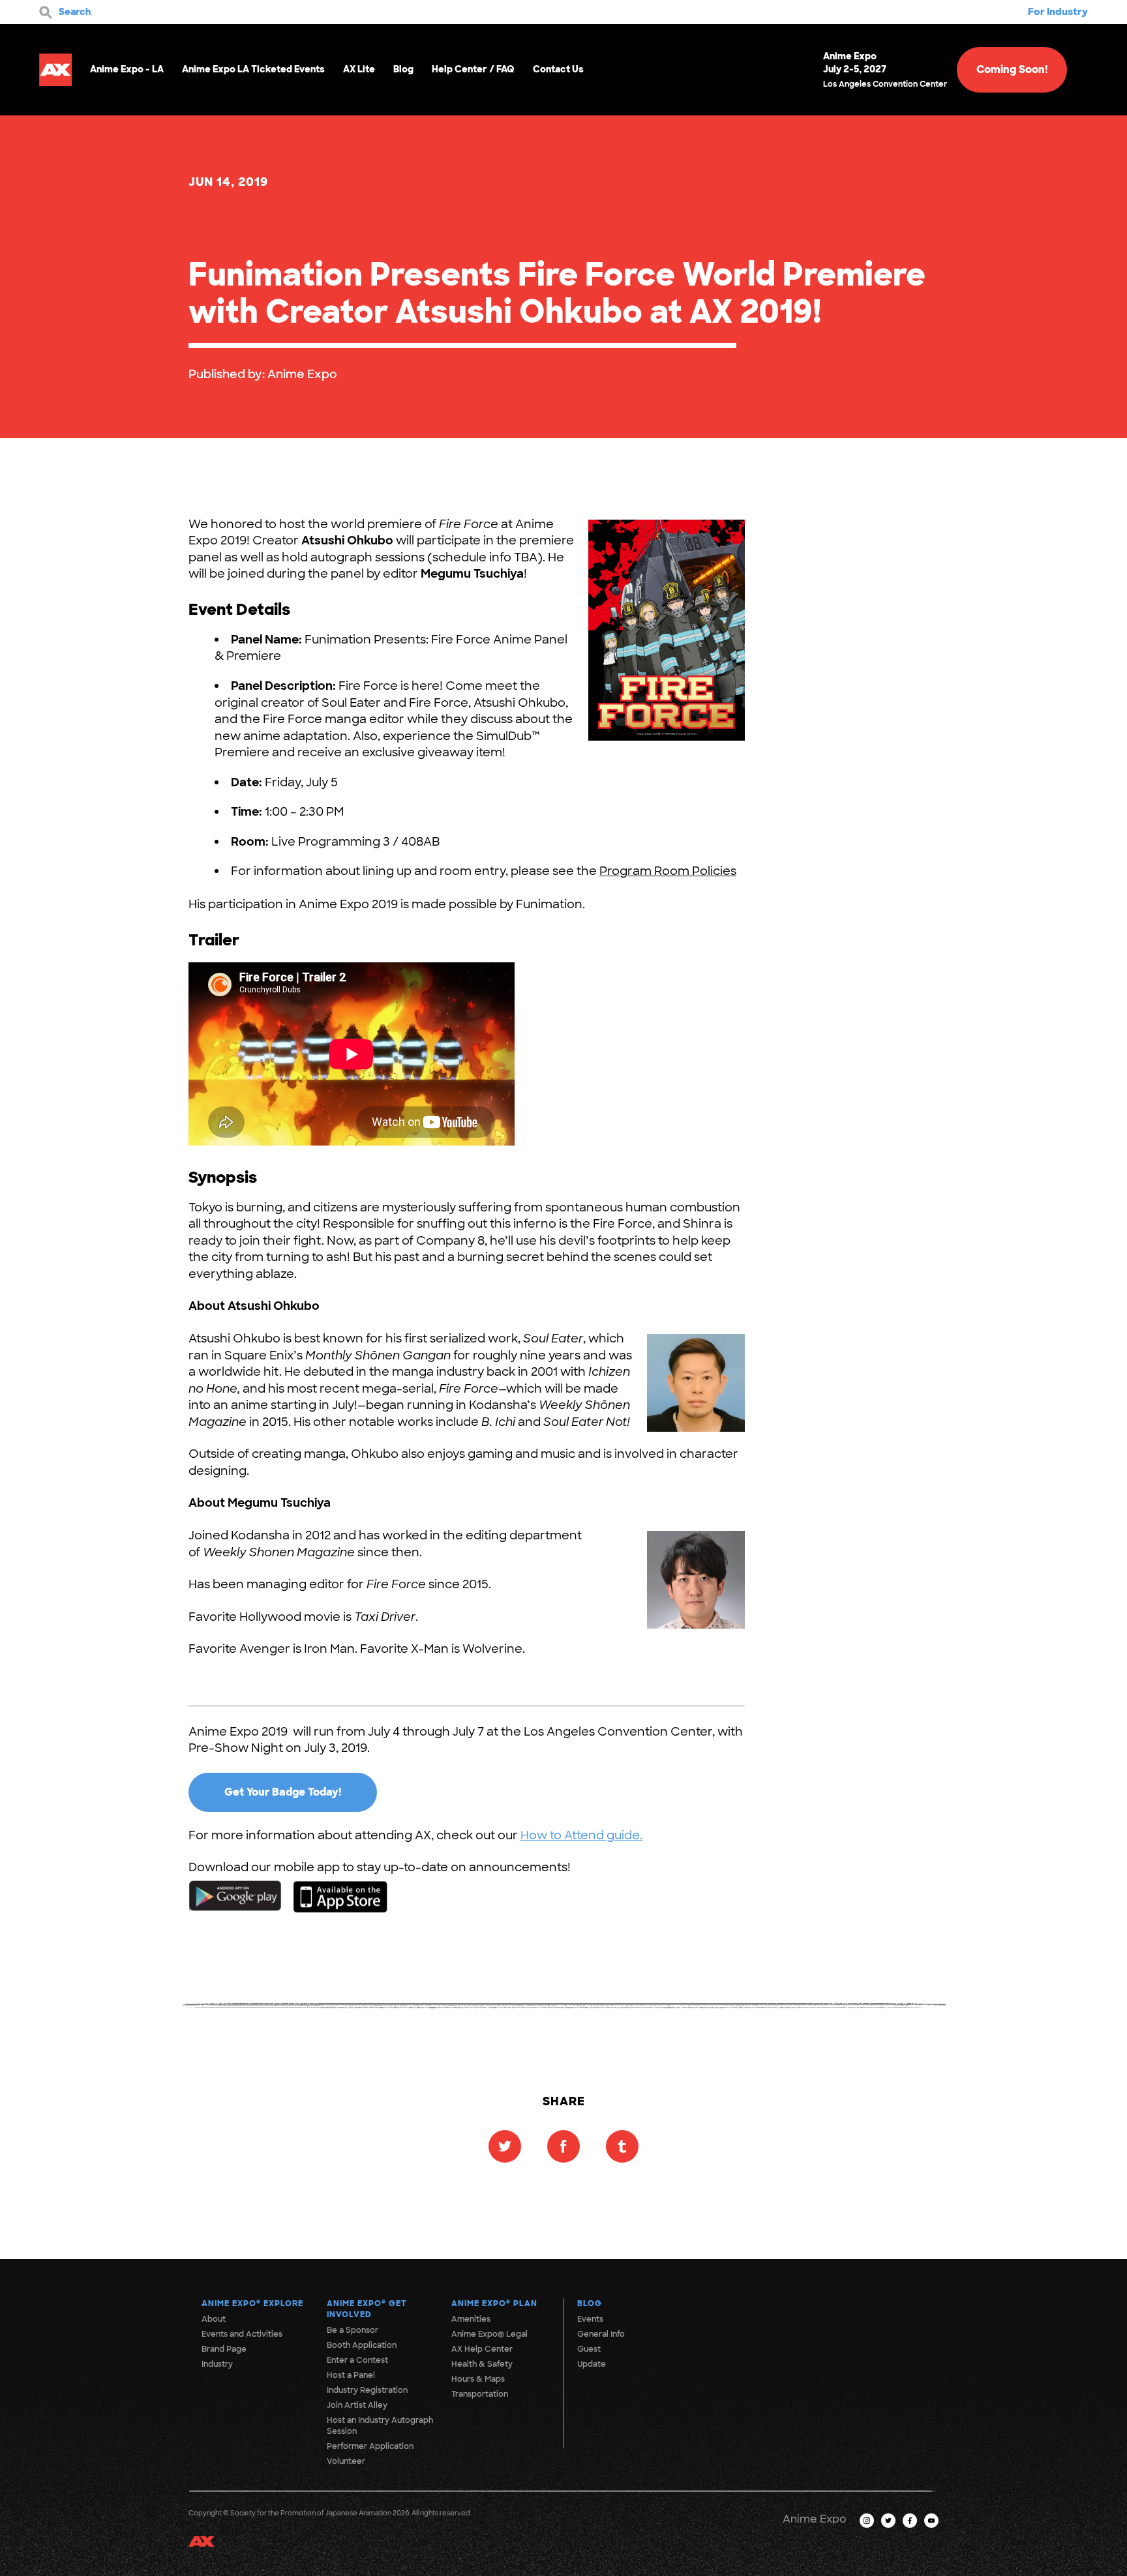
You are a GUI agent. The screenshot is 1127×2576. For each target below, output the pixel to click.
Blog (403, 69)
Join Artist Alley (357, 2405)
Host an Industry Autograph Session (380, 2426)
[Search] (46, 12)
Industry (217, 2364)
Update (592, 2364)
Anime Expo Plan (494, 2303)
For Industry (1058, 12)
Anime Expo (302, 374)
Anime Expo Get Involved (367, 2309)
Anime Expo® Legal (489, 2334)
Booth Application (362, 2345)
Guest (589, 2349)
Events (590, 2319)
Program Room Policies (668, 871)
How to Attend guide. (581, 1835)
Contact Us (558, 69)
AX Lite (359, 69)
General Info (601, 2334)
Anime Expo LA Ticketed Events (253, 69)
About (214, 2319)
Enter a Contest (357, 2360)
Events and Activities (242, 2334)
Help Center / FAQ (473, 69)
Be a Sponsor (353, 2330)
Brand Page (224, 2349)
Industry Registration (367, 2390)
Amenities (471, 2319)
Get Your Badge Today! (283, 1792)
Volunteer (346, 2461)
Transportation (480, 2394)
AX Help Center (482, 2349)
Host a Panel (351, 2375)
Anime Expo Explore (252, 2303)
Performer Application (370, 2446)
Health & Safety (482, 2364)
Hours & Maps (478, 2379)
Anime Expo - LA (127, 69)
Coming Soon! (1012, 69)
